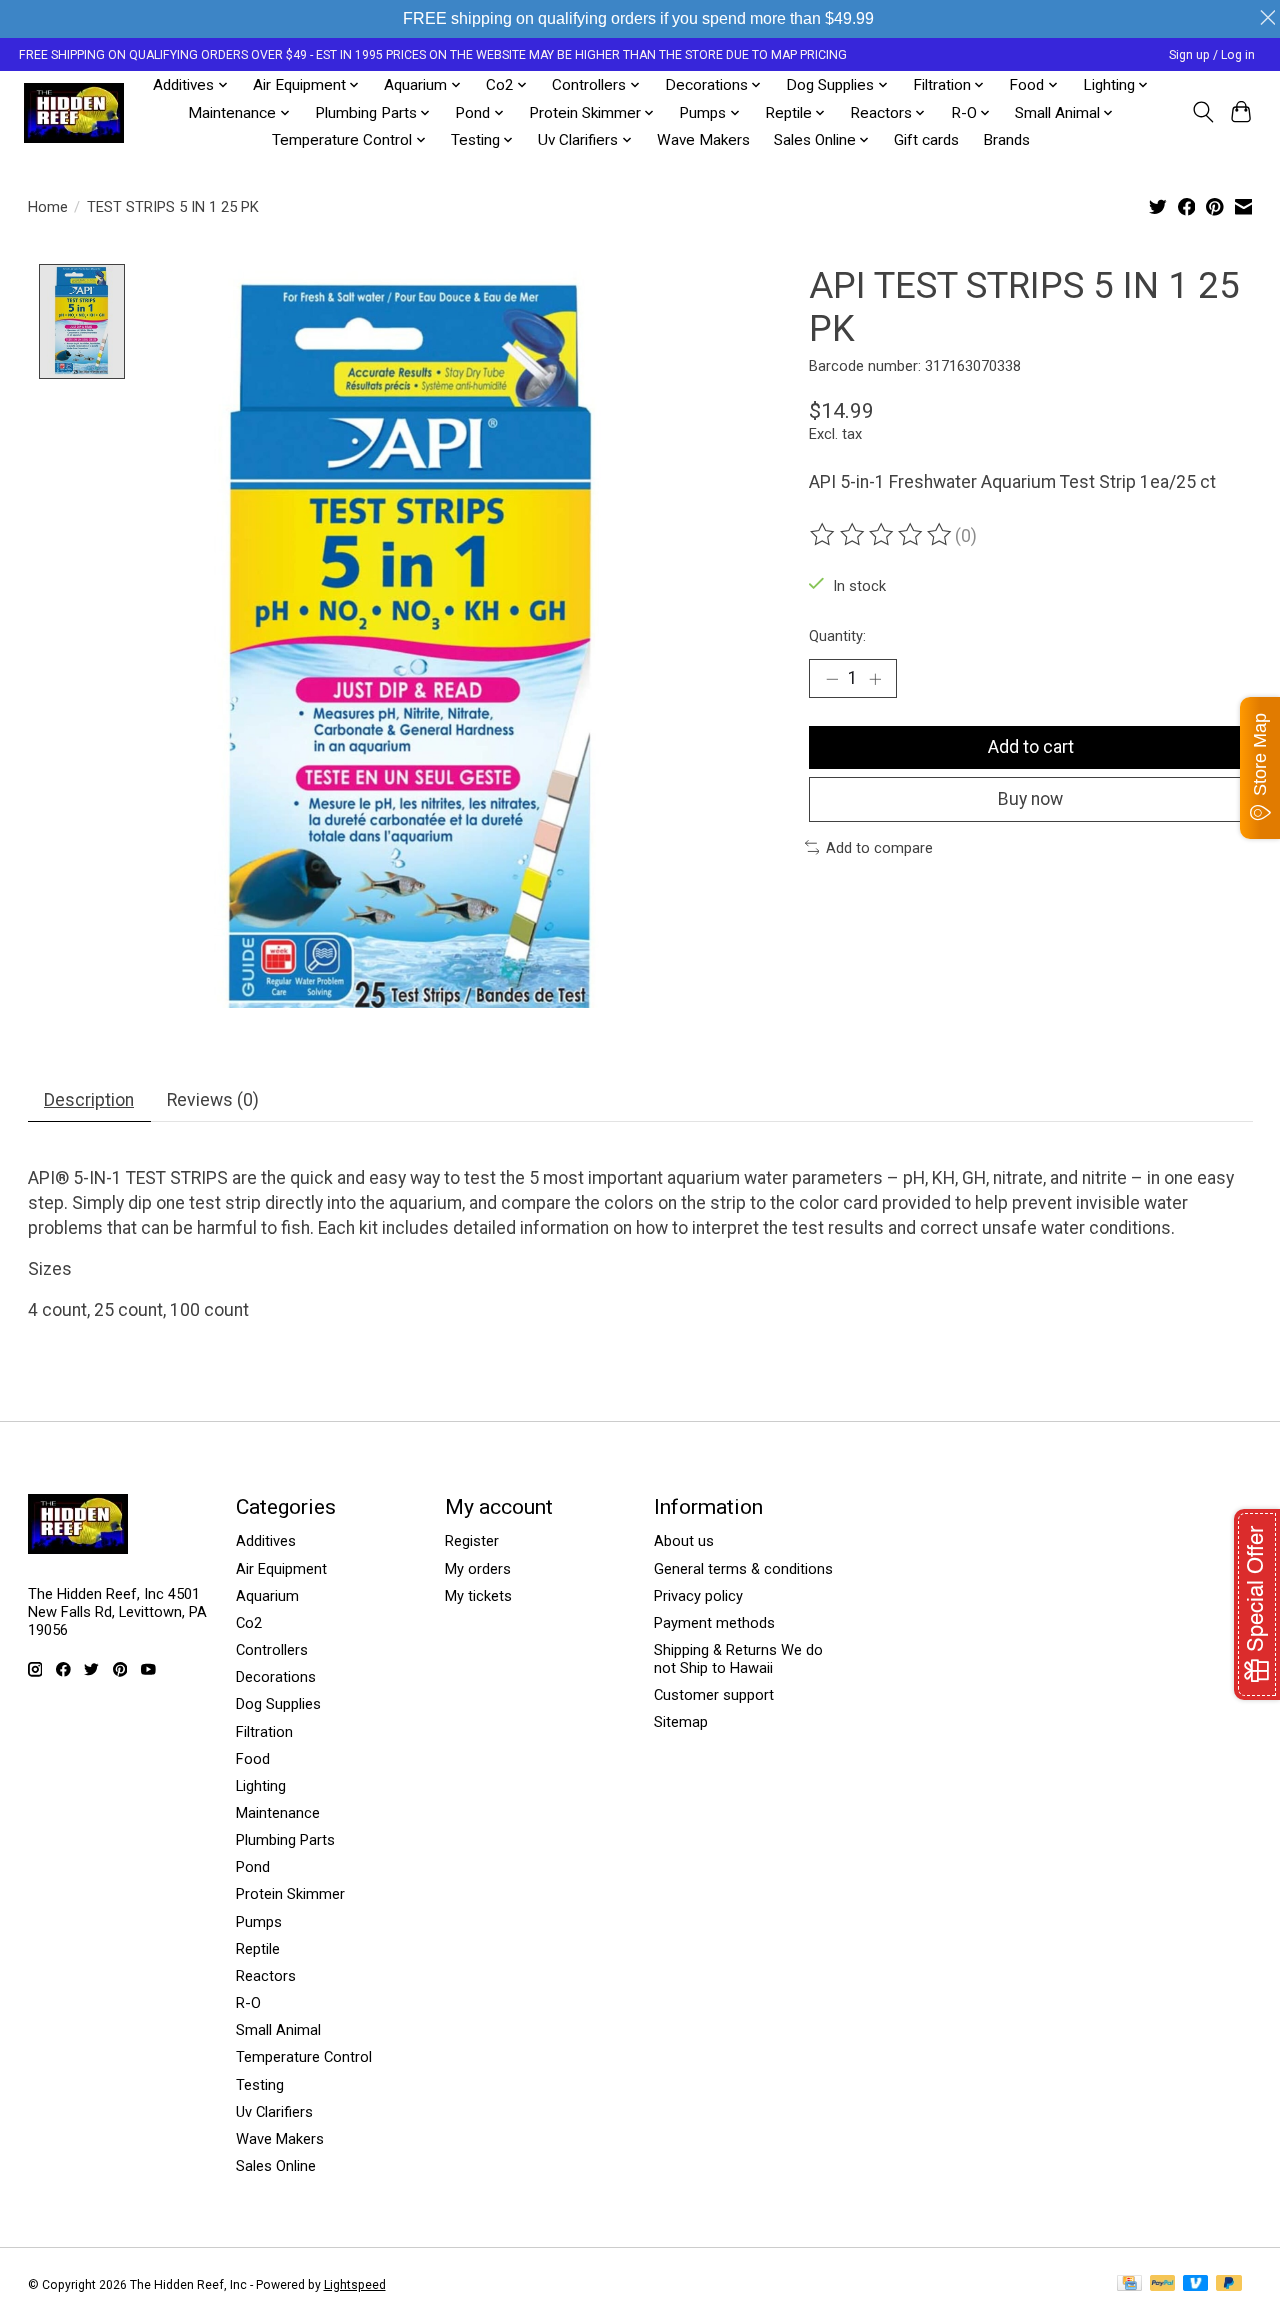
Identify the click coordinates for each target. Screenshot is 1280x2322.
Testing (260, 2085)
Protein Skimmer (290, 1894)
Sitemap (681, 1722)
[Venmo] (1196, 2284)
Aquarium (267, 1596)
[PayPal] (1163, 2284)
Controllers (272, 1650)
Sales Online (276, 2166)
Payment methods (714, 1623)
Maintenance (278, 1813)
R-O (248, 2003)
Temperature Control (304, 2057)
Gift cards (926, 140)
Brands (1006, 140)
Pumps (259, 1922)
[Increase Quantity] (875, 678)
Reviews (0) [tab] (213, 1100)
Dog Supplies (278, 1704)
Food (253, 1759)
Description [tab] (89, 1100)
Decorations (276, 1677)
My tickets (478, 1596)
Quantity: (837, 636)
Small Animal (278, 2030)
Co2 (249, 1623)
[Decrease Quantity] (832, 678)
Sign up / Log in (1212, 55)
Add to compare (879, 848)
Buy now (1030, 799)
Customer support (714, 1695)
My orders (478, 1569)
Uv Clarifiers (274, 2112)
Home (48, 207)
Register (472, 1541)
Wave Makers (703, 140)
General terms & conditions (743, 1569)
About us (684, 1541)
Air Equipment (281, 1569)
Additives (266, 1541)
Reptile (258, 1949)
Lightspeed (355, 2285)
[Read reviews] (882, 535)
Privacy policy (698, 1596)
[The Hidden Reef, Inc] (74, 113)
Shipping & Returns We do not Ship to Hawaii (738, 1659)
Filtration (264, 1732)
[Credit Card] (1129, 2284)
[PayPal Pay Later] (1229, 2284)
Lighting (261, 1786)
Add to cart (1031, 747)
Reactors (266, 1976)
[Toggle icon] (1202, 112)
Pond (253, 1867)
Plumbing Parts (285, 1840)
